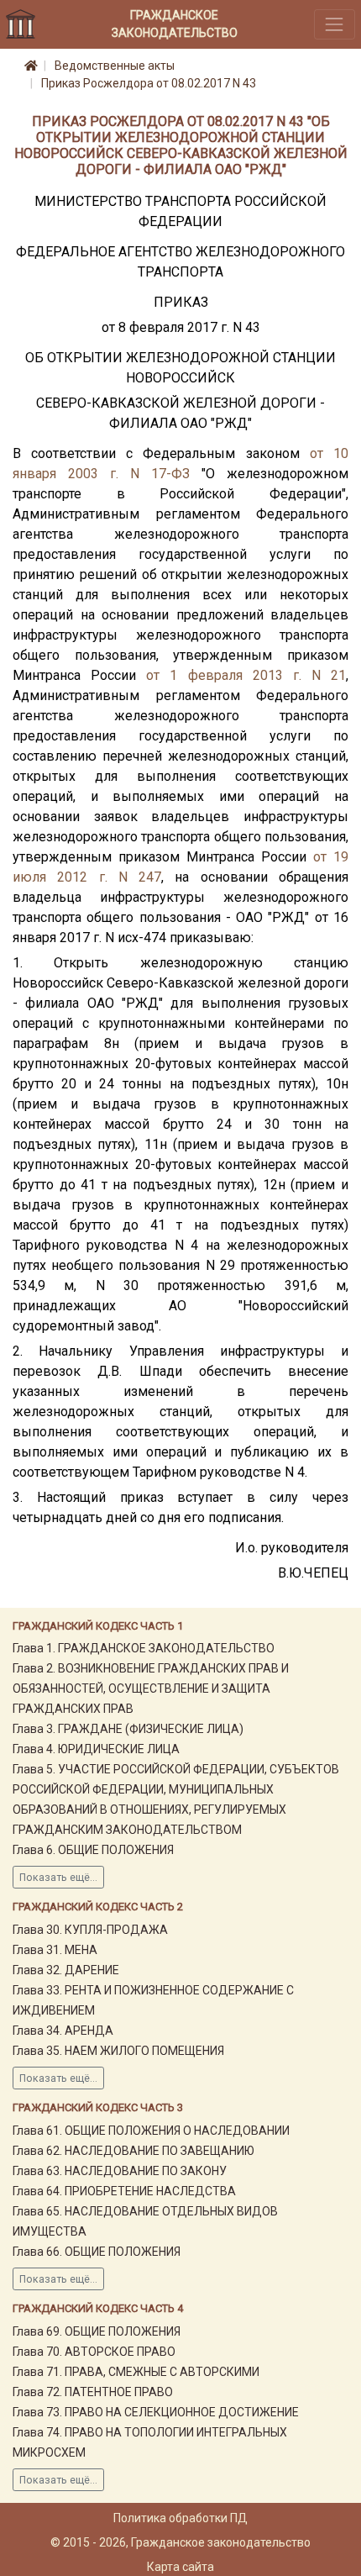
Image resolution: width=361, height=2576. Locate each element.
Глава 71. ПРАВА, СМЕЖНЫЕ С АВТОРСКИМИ (136, 2372)
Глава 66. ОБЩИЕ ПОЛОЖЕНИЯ (97, 2252)
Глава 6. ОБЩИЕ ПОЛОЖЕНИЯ (93, 1850)
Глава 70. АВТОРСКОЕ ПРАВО (94, 2352)
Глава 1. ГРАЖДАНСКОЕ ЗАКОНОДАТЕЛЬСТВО (144, 1648)
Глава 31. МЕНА (55, 1950)
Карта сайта (180, 2567)
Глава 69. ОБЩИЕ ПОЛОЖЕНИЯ (97, 2331)
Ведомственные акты (115, 66)
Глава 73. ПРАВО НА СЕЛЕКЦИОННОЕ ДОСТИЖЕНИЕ (156, 2412)
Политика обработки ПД (180, 2518)
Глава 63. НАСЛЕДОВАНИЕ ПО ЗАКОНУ (120, 2171)
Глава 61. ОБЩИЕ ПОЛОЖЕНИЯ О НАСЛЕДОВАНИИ (151, 2131)
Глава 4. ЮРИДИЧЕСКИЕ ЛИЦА (96, 1749)
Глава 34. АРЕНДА (63, 2031)
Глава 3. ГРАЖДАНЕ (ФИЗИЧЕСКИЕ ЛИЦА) (128, 1729)
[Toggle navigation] (335, 24)
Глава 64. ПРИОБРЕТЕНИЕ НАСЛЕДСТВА (124, 2191)
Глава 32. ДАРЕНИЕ (66, 1970)
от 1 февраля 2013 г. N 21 (246, 675)
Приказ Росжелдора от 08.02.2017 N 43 (149, 83)
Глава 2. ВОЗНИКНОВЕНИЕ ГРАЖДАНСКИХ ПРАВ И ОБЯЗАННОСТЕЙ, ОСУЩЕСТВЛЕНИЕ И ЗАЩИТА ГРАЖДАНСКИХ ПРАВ (151, 1688)
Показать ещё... (58, 1878)
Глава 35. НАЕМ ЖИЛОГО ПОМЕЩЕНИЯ (118, 2051)
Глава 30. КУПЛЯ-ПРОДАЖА (90, 1930)
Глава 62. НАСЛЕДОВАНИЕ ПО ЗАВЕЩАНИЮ (133, 2151)
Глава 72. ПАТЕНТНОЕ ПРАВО (93, 2392)
